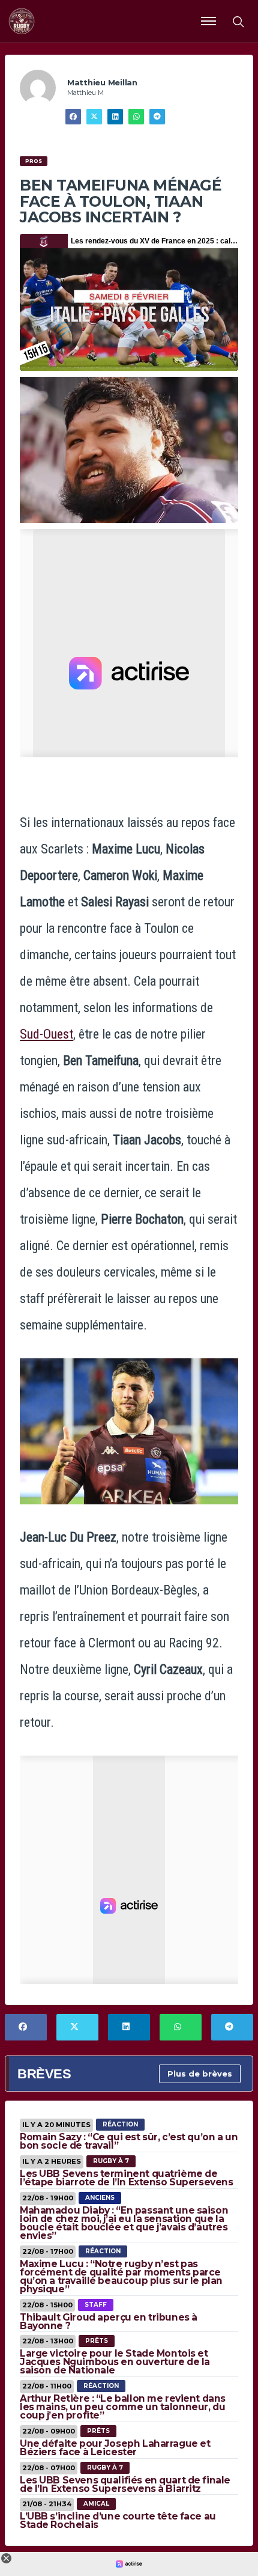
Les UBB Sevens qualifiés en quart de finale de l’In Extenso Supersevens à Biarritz (125, 2484)
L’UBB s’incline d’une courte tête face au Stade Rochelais (118, 2520)
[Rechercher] (238, 21)
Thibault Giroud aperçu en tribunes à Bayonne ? (109, 2321)
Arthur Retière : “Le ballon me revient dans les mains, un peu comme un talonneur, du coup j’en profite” (123, 2407)
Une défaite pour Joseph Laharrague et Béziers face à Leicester (115, 2448)
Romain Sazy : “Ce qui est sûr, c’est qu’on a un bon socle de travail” (129, 2141)
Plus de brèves (200, 2074)
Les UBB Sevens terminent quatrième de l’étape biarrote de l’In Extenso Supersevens (127, 2178)
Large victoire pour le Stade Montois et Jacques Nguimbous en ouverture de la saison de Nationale (115, 2362)
